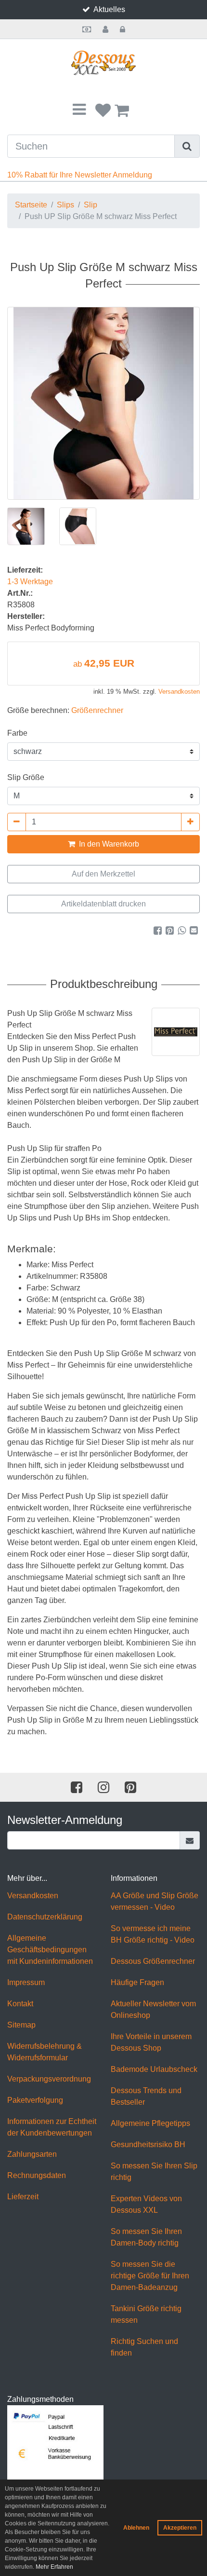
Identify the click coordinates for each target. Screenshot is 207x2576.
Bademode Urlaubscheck (154, 2069)
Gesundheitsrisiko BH (148, 2144)
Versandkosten (179, 692)
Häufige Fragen (137, 1982)
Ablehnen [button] (136, 2528)
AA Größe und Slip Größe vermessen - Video (155, 1901)
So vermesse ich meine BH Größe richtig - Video (153, 1934)
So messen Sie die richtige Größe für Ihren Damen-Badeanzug (150, 2276)
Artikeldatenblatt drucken (103, 904)
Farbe (17, 733)
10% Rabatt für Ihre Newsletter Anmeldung (80, 175)
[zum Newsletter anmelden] (190, 1840)
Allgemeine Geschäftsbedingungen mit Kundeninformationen (50, 1950)
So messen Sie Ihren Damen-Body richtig (146, 2237)
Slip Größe (26, 777)
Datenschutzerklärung (45, 1917)
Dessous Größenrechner (153, 1961)
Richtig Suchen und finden (144, 2347)
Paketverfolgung (35, 2100)
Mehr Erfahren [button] (54, 2567)
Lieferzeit (23, 2197)
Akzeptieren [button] (180, 2528)
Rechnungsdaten (37, 2175)
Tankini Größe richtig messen (146, 2314)
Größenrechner (97, 710)
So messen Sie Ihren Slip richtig (154, 2172)
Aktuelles (109, 9)
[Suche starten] (187, 146)
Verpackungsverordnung (49, 2079)
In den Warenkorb (108, 844)
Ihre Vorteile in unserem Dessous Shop (151, 2042)
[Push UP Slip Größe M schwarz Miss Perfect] (103, 403)
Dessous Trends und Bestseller (146, 2096)
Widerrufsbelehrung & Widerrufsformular (45, 2052)
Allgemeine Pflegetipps (150, 2123)
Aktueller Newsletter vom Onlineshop (153, 2009)
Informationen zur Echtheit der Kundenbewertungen (52, 2127)
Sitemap (21, 2025)
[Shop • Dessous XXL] (103, 63)
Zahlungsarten (32, 2154)
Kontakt (20, 2004)
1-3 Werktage (30, 582)
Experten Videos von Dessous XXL (146, 2204)
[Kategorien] (79, 110)
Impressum (26, 1982)
